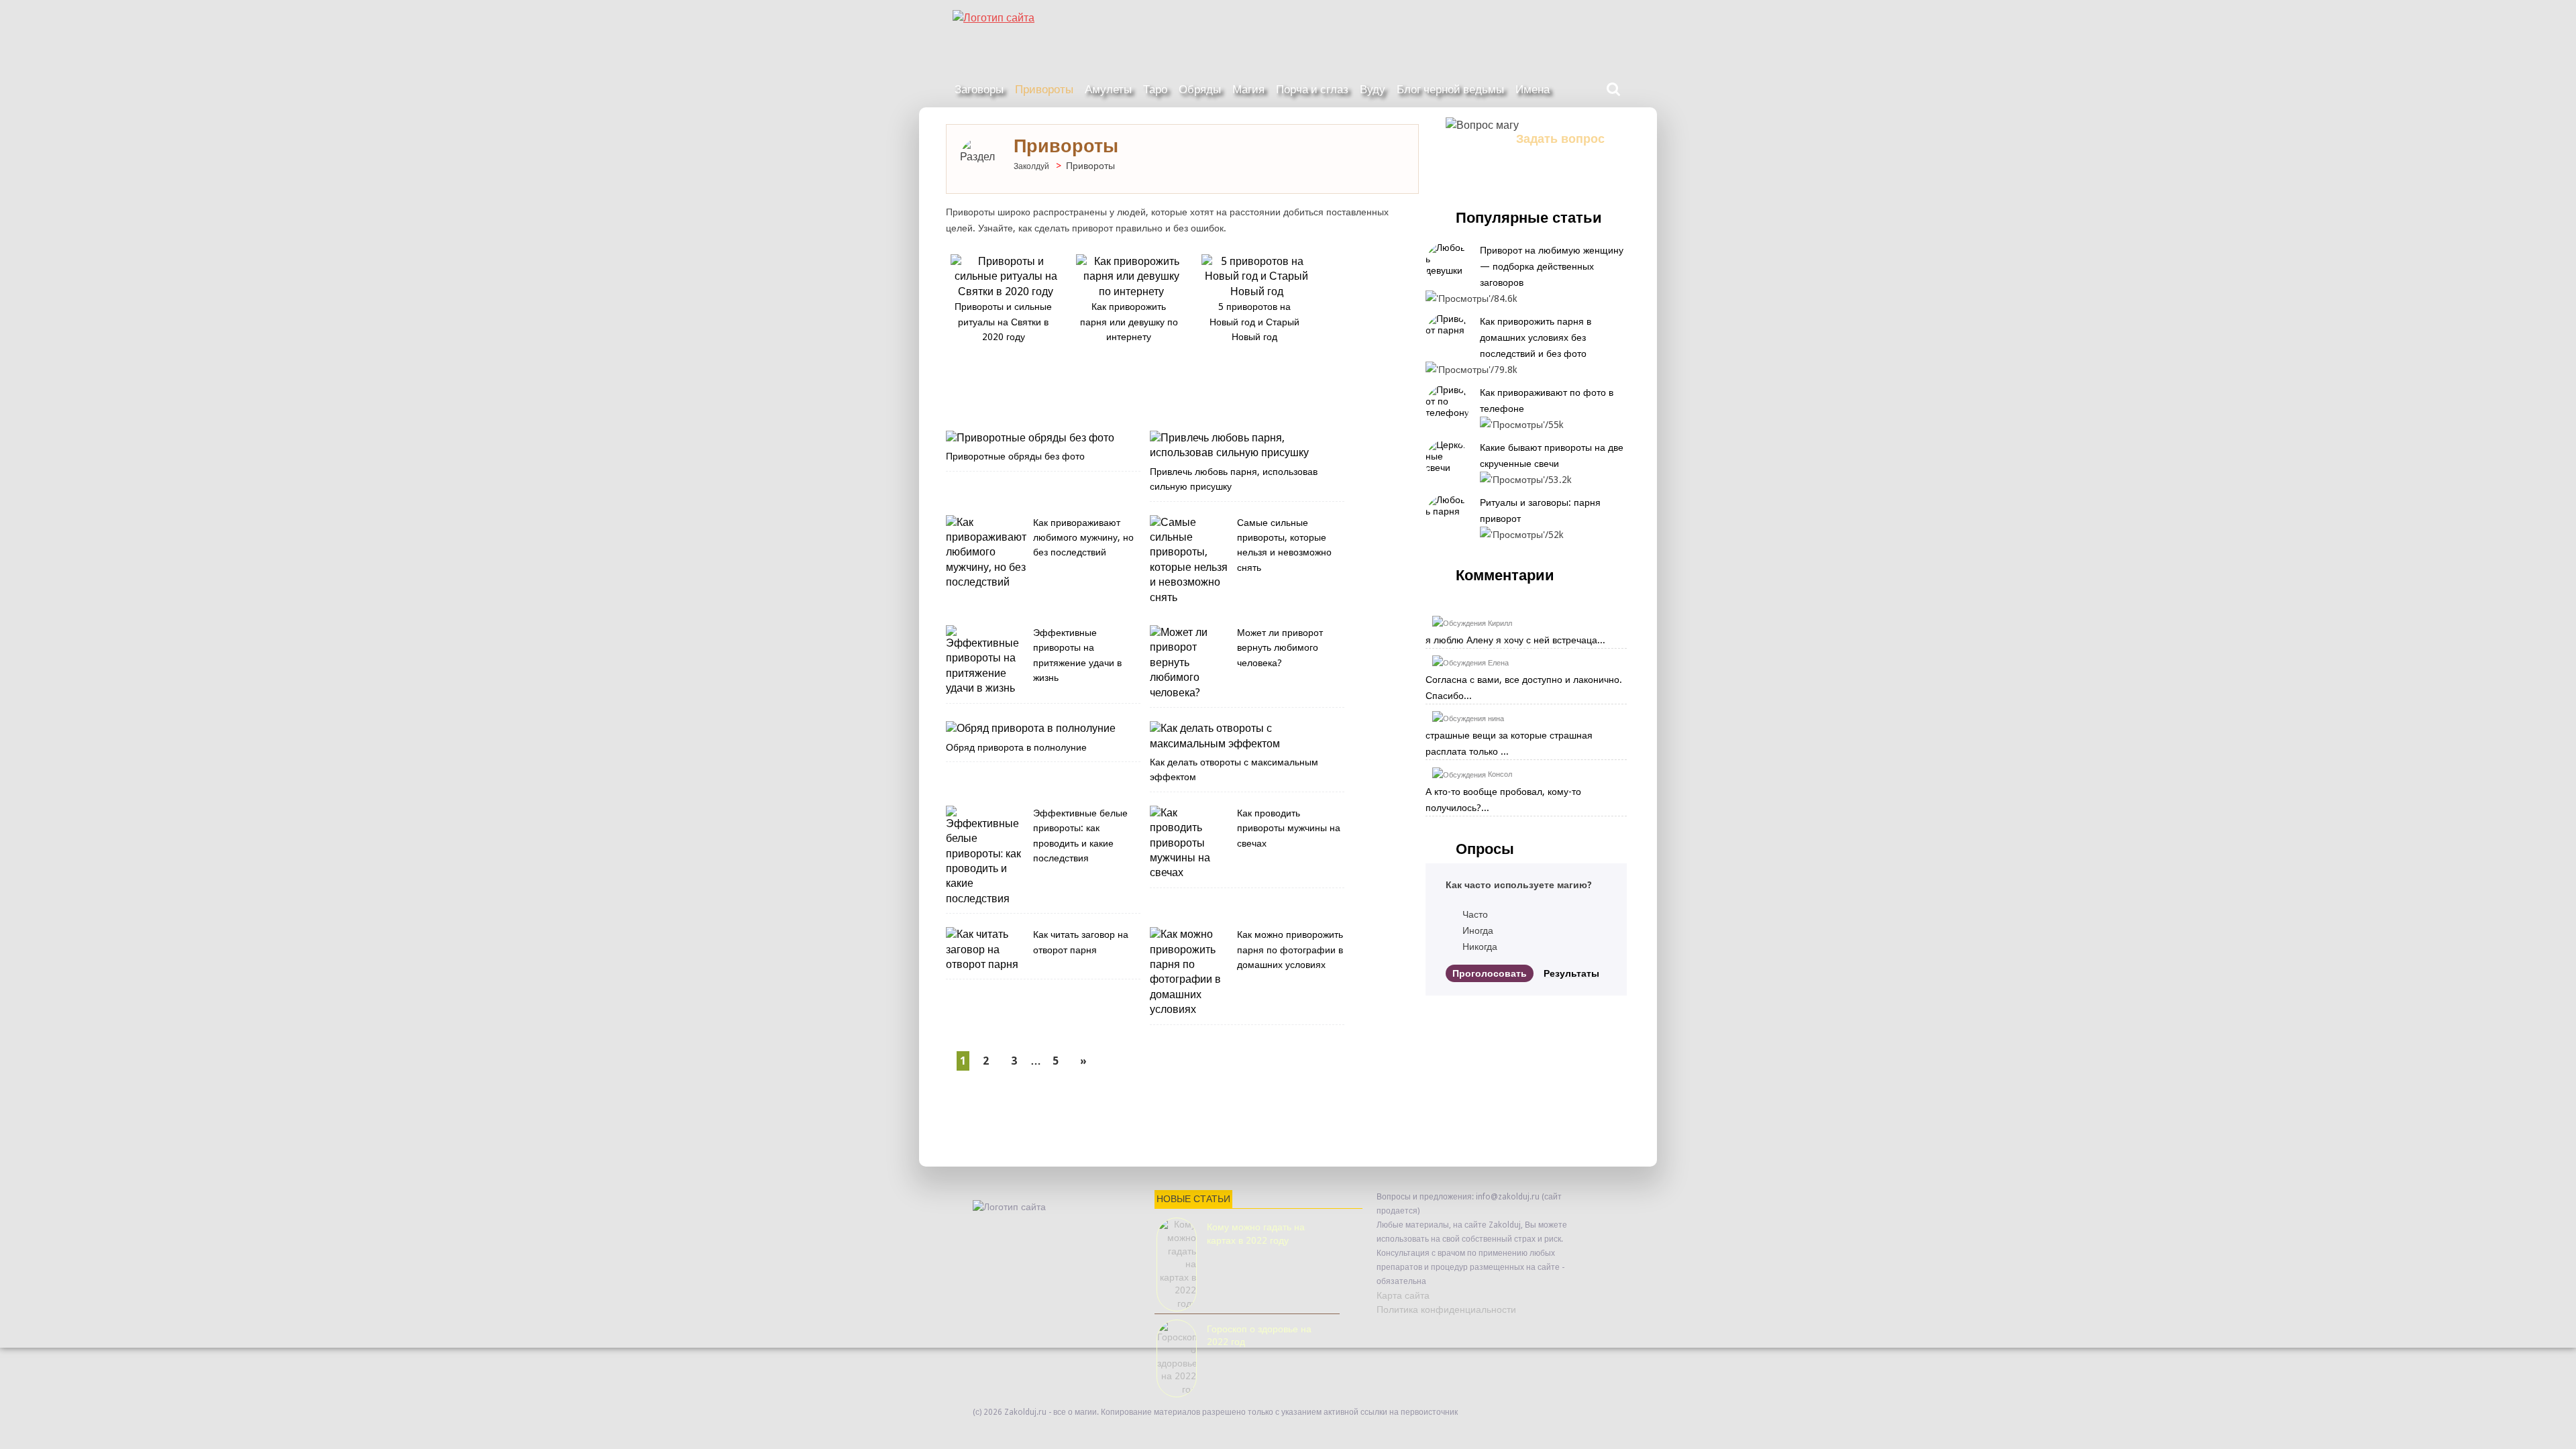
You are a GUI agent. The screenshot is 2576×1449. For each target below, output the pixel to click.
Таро (1155, 89)
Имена (1533, 89)
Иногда (1478, 930)
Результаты (1571, 973)
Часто (1475, 914)
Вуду (1373, 89)
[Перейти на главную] (1288, 13)
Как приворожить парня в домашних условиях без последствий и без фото (1536, 337)
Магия (1248, 89)
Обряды (1200, 89)
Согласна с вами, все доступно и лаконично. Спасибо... (1524, 688)
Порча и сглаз (1312, 89)
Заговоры (979, 89)
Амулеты (1108, 89)
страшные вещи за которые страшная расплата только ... (1509, 743)
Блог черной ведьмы (1450, 89)
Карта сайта (1403, 1295)
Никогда (1480, 947)
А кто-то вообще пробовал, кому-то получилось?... (1503, 800)
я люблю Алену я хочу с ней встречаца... (1515, 640)
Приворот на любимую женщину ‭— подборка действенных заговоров (1553, 266)
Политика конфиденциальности (1446, 1309)
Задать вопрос (1560, 139)
